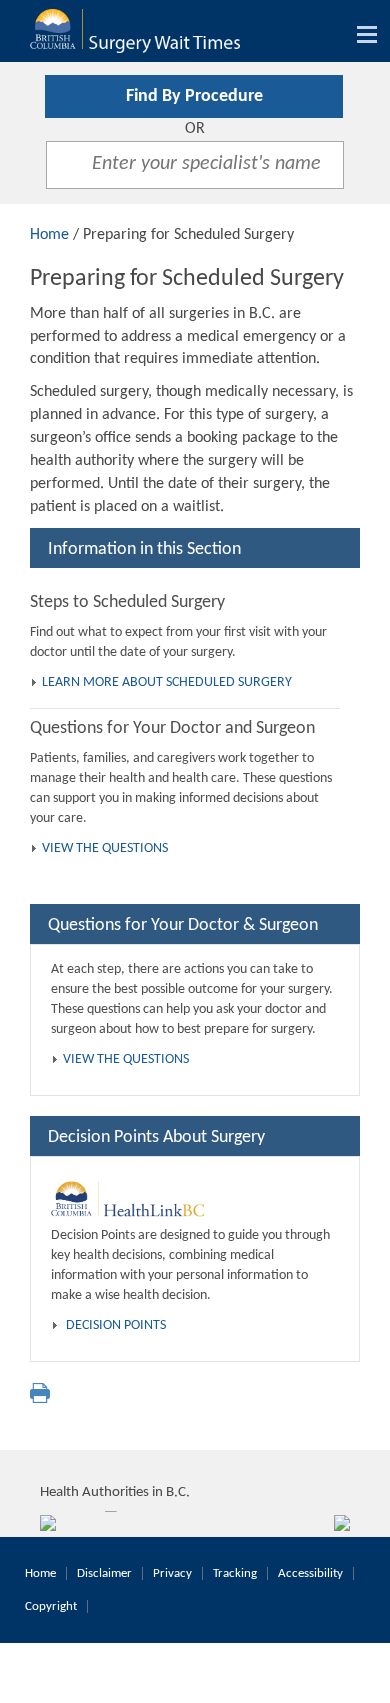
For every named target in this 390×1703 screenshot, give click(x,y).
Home (49, 235)
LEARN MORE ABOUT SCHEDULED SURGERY (167, 682)
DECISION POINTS (116, 1325)
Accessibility (310, 1573)
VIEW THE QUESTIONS (105, 848)
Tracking (235, 1573)
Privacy (172, 1573)
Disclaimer (104, 1573)
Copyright (51, 1606)
